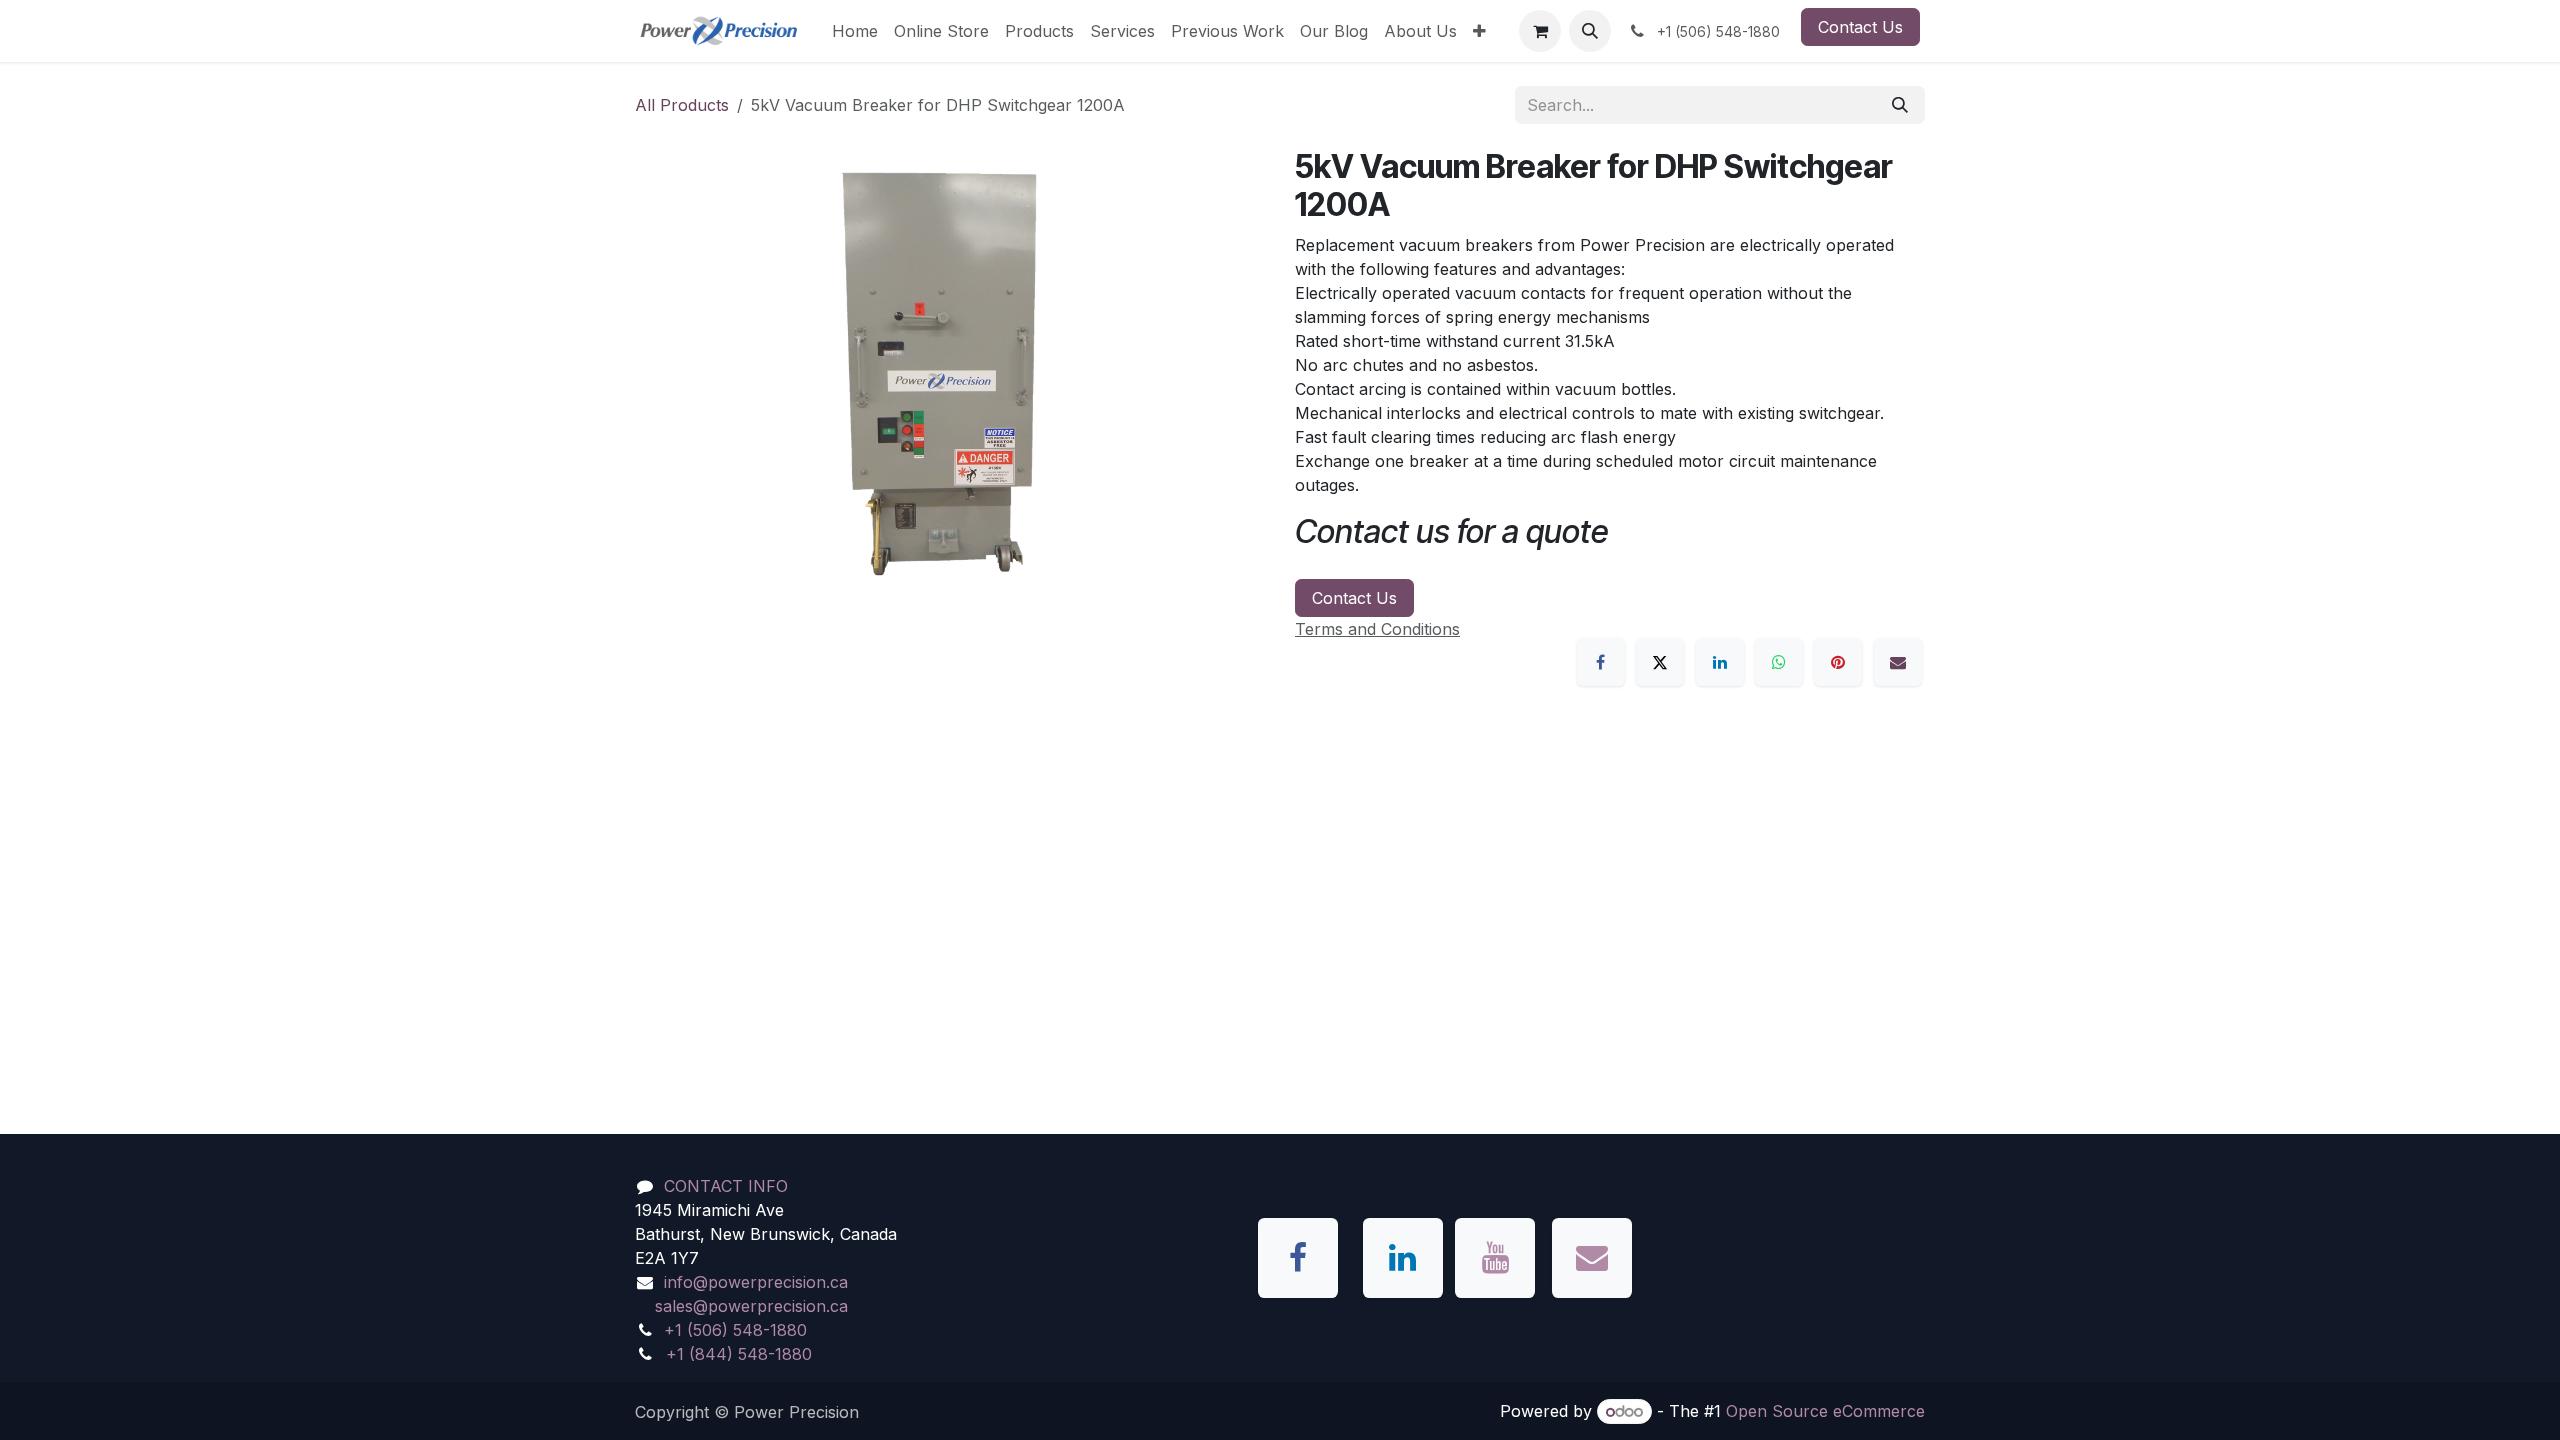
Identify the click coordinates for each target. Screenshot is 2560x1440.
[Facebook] (1601, 662)
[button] (1590, 31)
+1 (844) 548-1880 (739, 1354)
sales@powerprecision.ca (751, 1306)
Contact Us (1860, 27)
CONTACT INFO (726, 1186)
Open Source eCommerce (1825, 1411)
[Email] (1898, 662)
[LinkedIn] (1720, 662)
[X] (1660, 662)
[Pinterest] (1838, 662)
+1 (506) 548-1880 (735, 1330)
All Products (682, 105)
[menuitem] (855, 31)
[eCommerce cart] (1540, 31)
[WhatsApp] (1779, 662)
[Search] (1900, 105)
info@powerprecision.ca (756, 1282)
